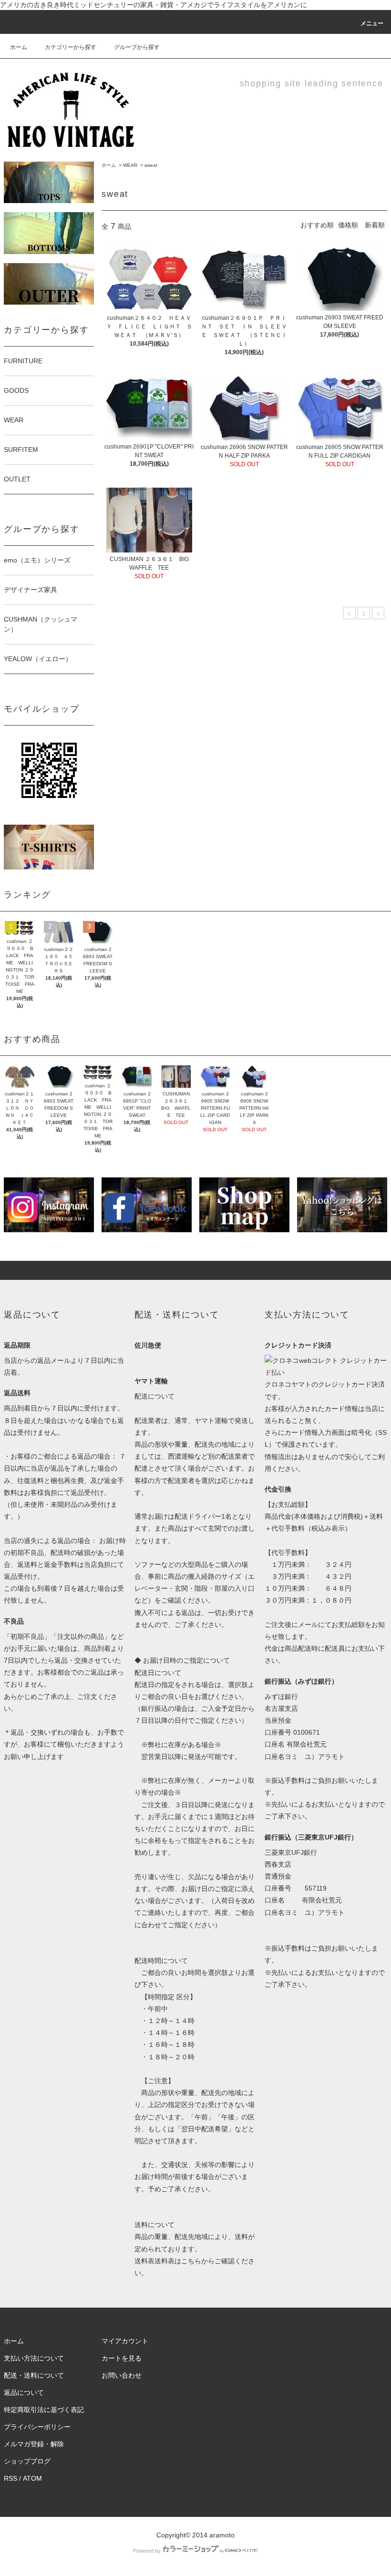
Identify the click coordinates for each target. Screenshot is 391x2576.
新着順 (375, 225)
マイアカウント (125, 2341)
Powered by (147, 2551)
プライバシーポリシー (37, 2427)
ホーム (19, 47)
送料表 (144, 2261)
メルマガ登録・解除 (34, 2444)
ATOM (32, 2478)
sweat (151, 165)
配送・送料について (34, 2375)
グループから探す (137, 47)
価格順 (348, 225)
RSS (10, 2478)
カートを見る (122, 2358)
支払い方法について (34, 2358)
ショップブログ (27, 2461)
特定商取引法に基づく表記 (44, 2410)
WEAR (130, 165)
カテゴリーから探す (71, 47)
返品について (24, 2392)
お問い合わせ (122, 2375)
